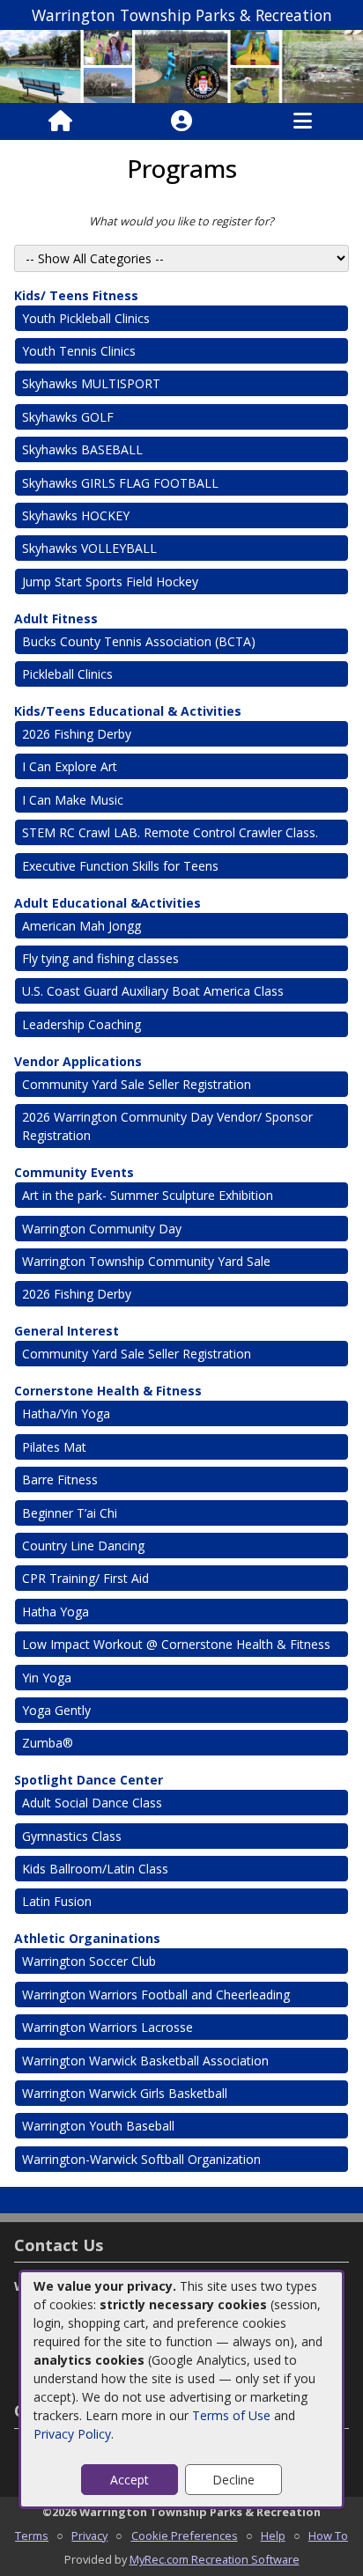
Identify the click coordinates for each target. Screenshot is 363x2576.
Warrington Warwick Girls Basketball (125, 2093)
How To (328, 2536)
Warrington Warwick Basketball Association (145, 2061)
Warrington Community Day (102, 1229)
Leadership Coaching (81, 1024)
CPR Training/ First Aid (85, 1578)
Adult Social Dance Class (92, 1803)
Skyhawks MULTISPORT (91, 383)
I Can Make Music (73, 800)
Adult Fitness (56, 618)
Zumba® (48, 1743)
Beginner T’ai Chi (70, 1513)
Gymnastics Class (74, 1836)
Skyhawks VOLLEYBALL (89, 548)
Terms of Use (231, 2415)
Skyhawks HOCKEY (76, 515)
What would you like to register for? (181, 221)
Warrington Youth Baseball (98, 2126)
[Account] (181, 121)
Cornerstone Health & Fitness (108, 1391)
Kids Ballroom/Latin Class (95, 1869)
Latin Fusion (57, 1901)
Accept (130, 2480)
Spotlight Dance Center (89, 1780)
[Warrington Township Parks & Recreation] (181, 65)
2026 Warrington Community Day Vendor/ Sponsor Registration (167, 1126)
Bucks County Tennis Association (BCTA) (139, 641)
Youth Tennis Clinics (79, 351)
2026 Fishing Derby (77, 734)
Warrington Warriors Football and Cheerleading (156, 1995)
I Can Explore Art (70, 766)
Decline (233, 2480)
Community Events (74, 1172)
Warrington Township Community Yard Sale (146, 1261)
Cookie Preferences (185, 2536)
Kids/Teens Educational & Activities (128, 711)
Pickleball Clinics (67, 674)
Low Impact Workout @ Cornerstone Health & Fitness (176, 1644)
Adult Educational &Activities (107, 903)
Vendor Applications (78, 1061)
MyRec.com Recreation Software (215, 2559)
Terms (32, 2536)
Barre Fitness (60, 1479)
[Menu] (303, 121)
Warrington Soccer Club (89, 1961)
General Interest (67, 1331)
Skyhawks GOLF (68, 417)
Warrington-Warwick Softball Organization (141, 2159)
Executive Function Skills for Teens (120, 866)
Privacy (89, 2536)
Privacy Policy (72, 2434)
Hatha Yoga (56, 1612)
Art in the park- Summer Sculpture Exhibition (148, 1195)
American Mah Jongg (81, 926)
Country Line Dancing (83, 1546)
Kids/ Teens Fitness (76, 295)
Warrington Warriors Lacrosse (107, 2027)
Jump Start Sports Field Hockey (110, 581)
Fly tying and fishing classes (100, 958)
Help (273, 2536)
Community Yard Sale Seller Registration (137, 1084)
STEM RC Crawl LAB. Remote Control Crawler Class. (170, 832)
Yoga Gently (56, 1710)
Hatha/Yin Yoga (66, 1413)
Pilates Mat (54, 1447)
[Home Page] (60, 121)
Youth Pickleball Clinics (86, 318)
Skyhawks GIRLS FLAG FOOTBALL (120, 483)
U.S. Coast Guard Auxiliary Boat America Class (153, 991)
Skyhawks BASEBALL (82, 449)
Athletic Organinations (87, 1938)
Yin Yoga (47, 1678)
